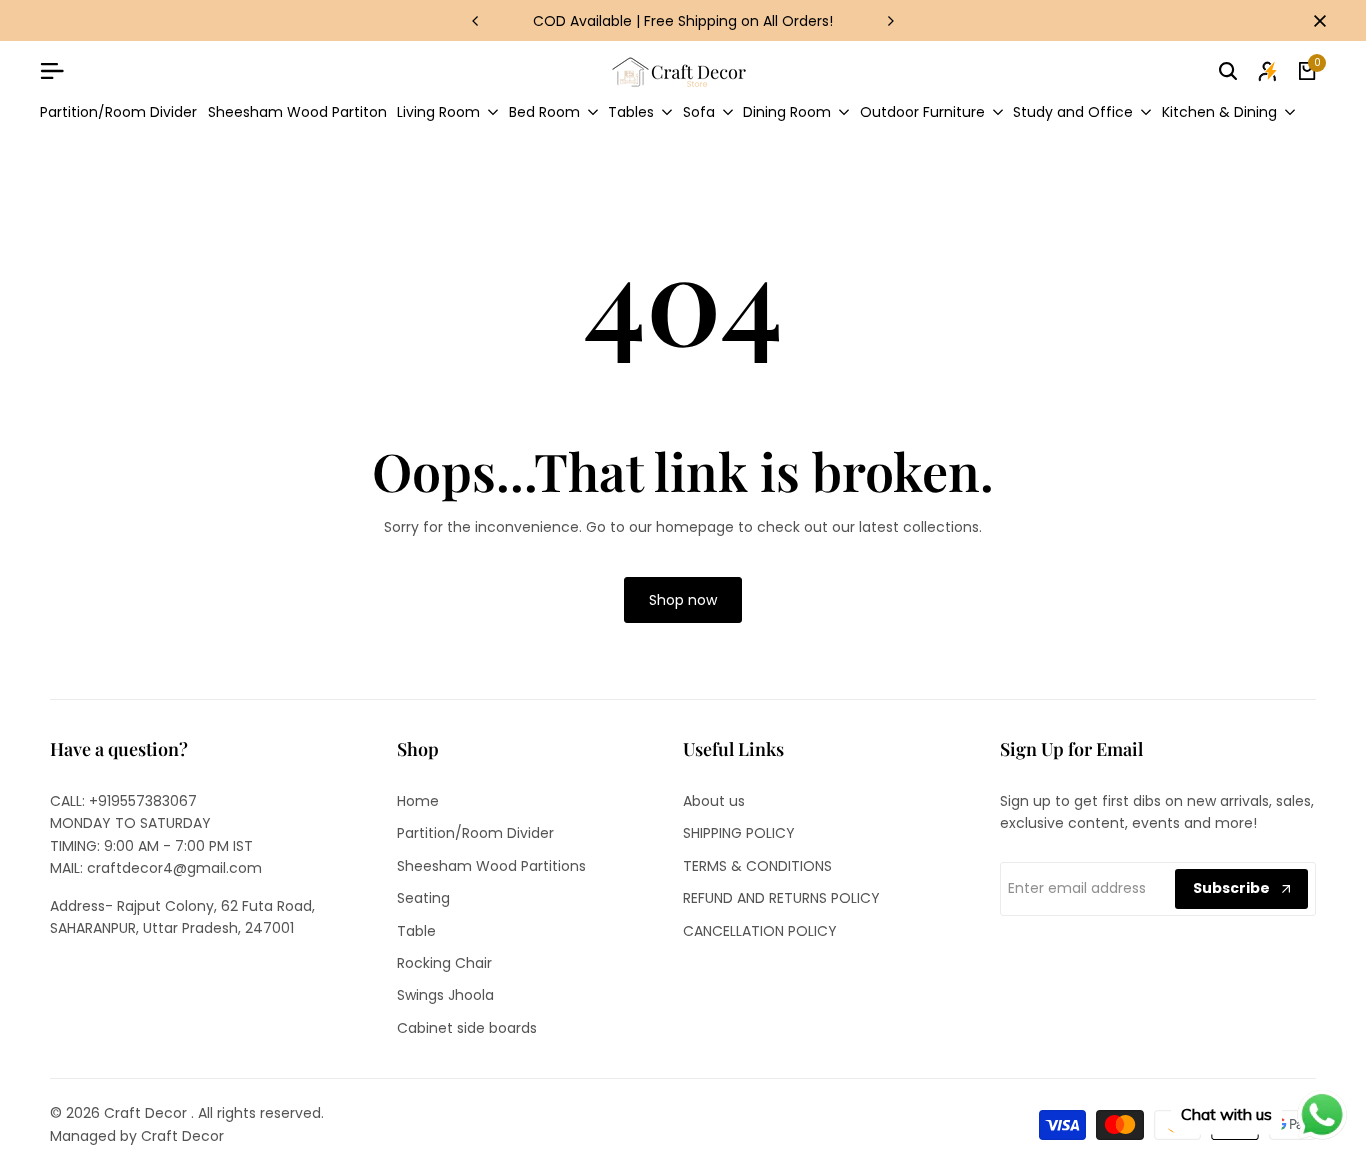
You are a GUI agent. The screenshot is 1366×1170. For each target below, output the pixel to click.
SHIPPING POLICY (739, 833)
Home (418, 801)
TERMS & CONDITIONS (757, 866)
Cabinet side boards (467, 1028)
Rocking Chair (444, 963)
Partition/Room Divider (475, 833)
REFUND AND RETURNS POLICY (781, 898)
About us (714, 801)
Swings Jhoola (445, 995)
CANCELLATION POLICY (760, 931)
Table (416, 931)
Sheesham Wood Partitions (491, 866)
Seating (423, 898)
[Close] (1316, 21)
